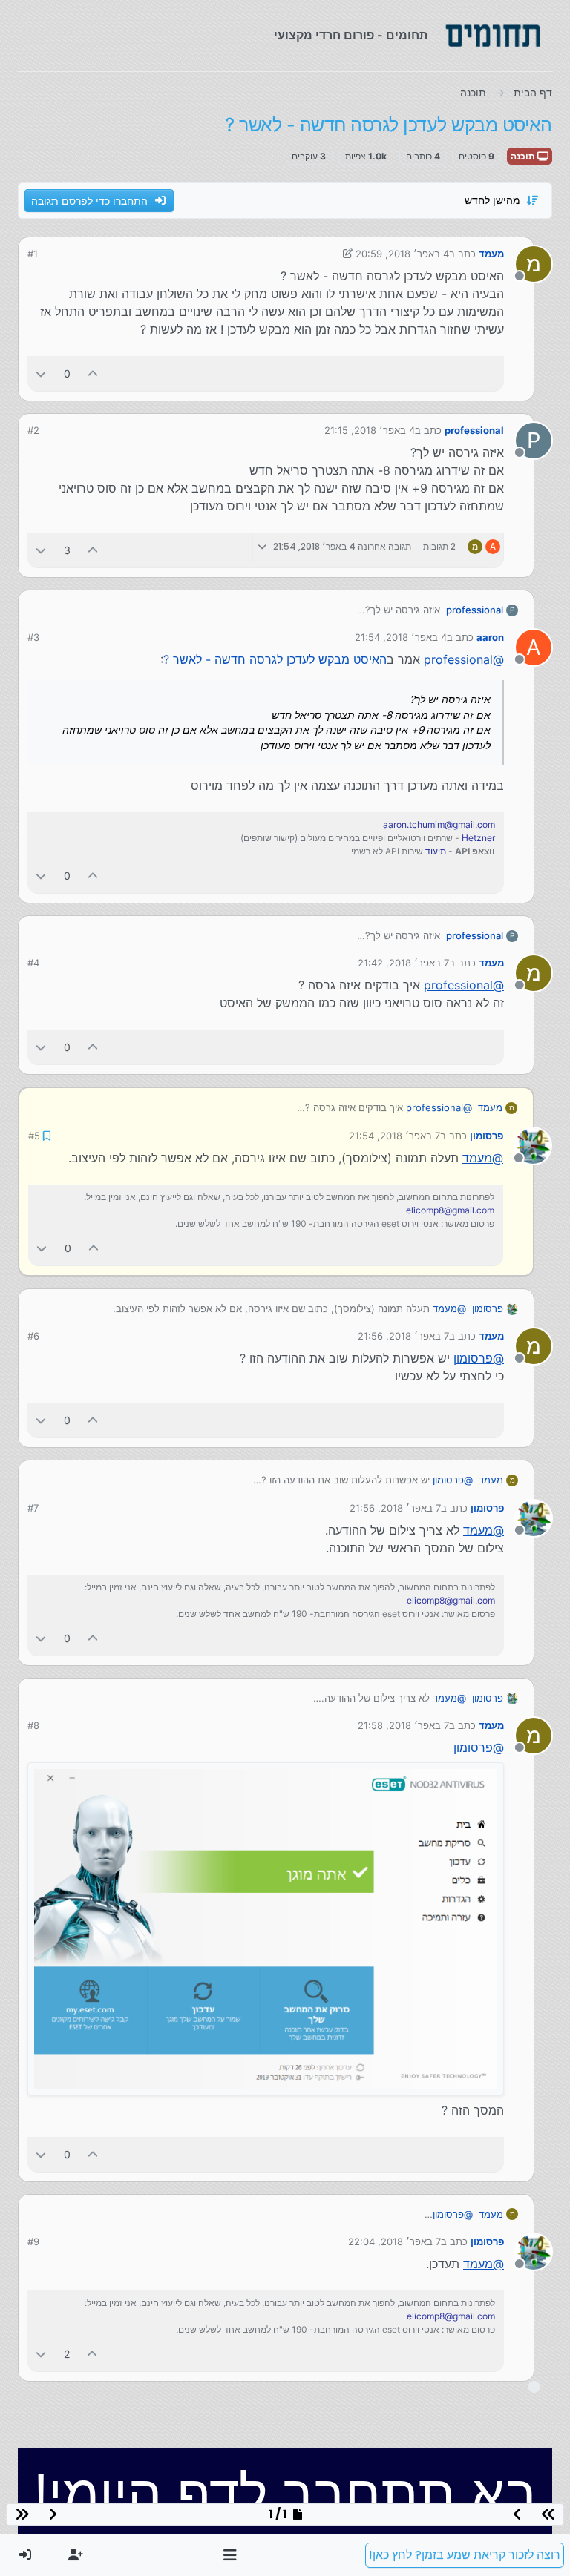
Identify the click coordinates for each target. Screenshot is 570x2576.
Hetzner (478, 838)
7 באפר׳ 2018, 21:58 (403, 1725)
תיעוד (436, 851)
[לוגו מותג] (493, 36)
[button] (230, 2555)
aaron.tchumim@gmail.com (439, 824)
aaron (490, 637)
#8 (33, 1725)
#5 (34, 1136)
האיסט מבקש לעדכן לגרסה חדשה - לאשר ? (275, 659)
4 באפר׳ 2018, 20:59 (402, 254)
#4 (33, 963)
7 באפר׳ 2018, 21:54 (394, 1136)
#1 (33, 254)
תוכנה (524, 156)
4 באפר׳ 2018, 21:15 (370, 430)
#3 (33, 637)
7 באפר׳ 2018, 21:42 (403, 963)
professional (474, 430)
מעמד (491, 254)
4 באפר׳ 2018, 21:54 (401, 637)
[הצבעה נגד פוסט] (41, 373)
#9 (33, 2241)
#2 (33, 430)
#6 (33, 1336)
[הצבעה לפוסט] (94, 373)
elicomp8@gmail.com (450, 1210)
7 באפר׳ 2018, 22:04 (394, 2241)
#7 (33, 1508)
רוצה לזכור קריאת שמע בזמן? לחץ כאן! (465, 2555)
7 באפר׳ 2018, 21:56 (403, 1336)
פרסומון (487, 1136)
